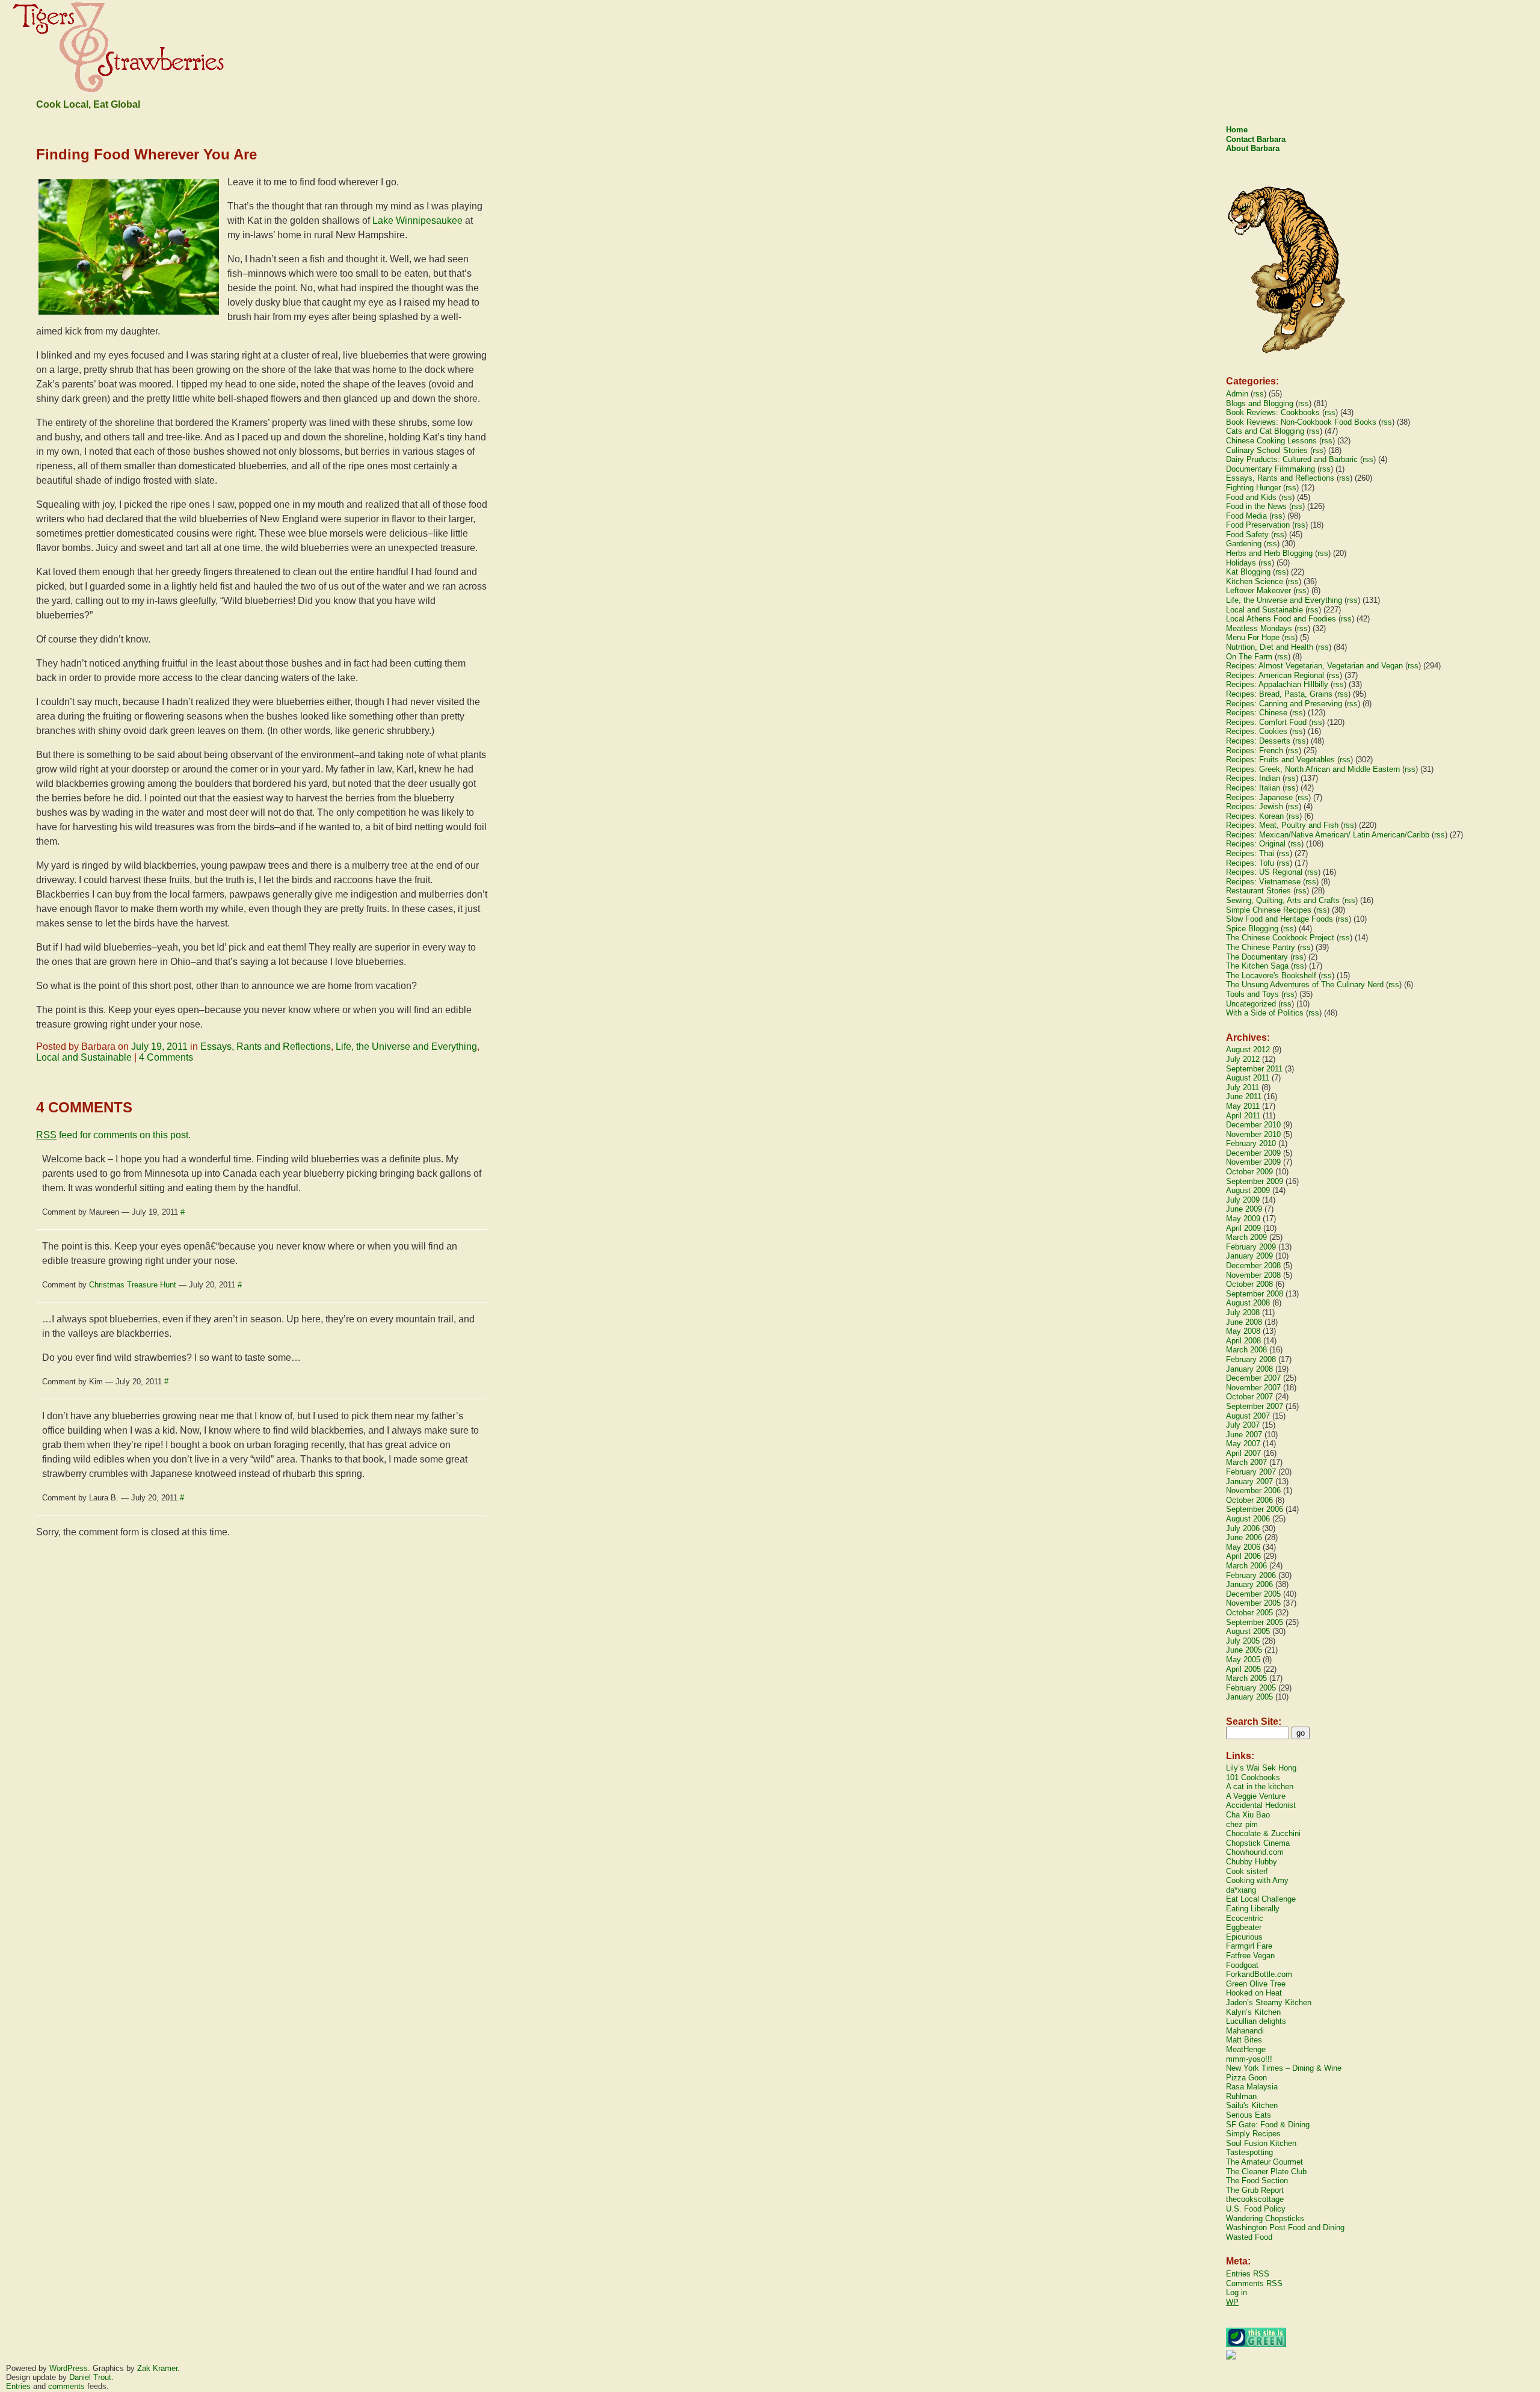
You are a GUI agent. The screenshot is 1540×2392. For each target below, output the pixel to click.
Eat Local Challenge (1261, 1899)
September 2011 (1254, 1069)
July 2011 (1243, 1087)
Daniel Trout (90, 2377)
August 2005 (1248, 1631)
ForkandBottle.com (1259, 1974)
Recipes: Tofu (1250, 863)
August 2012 (1248, 1050)
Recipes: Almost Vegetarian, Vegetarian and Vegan (1314, 666)
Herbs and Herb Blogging (1269, 553)
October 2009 (1249, 1172)
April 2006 (1243, 1556)
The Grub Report (1255, 2190)
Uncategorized (1251, 1004)
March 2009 (1246, 1237)
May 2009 (1243, 1219)
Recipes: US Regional (1264, 872)
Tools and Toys (1252, 994)
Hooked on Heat (1254, 1993)
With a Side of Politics (1265, 1013)
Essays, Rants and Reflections (266, 1046)
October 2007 (1249, 1397)
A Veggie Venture (1256, 1796)
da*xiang (1241, 1890)
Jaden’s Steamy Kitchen (1269, 2002)
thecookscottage (1255, 2199)
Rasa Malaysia (1252, 2087)
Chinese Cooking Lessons (1271, 441)
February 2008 (1251, 1359)
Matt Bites (1244, 2040)
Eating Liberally (1253, 1909)
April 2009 (1243, 1228)
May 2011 (1243, 1106)
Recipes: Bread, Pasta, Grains (1279, 694)
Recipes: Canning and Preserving (1284, 704)
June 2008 (1244, 1322)
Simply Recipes (1253, 2134)
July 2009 (1243, 1200)
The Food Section (1257, 2181)
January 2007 (1249, 1481)
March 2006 (1246, 1566)
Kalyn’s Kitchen (1253, 2012)
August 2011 (1248, 1078)
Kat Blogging (1248, 572)
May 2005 (1243, 1660)
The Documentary (1257, 957)
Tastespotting (1249, 2152)
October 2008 (1249, 1284)
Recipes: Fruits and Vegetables (1280, 760)
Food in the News (1256, 506)
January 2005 (1249, 1697)
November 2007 (1253, 1388)
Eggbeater (1244, 1927)
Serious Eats (1249, 2115)
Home (1237, 130)
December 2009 (1253, 1153)
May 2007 (1243, 1444)
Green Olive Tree (1256, 1984)
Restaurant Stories (1258, 891)
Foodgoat (1242, 1965)
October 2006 (1249, 1500)
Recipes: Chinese (1257, 713)
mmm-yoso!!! (1249, 2059)
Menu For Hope (1253, 637)
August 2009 (1248, 1190)
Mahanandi (1245, 2031)
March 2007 (1246, 1462)
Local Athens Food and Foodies (1281, 619)
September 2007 (1255, 1406)
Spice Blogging (1252, 929)
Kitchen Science (1255, 581)
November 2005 (1253, 1603)
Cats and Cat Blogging (1265, 431)
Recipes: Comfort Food (1266, 722)
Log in (1237, 2292)
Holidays (1241, 563)
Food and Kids (1251, 497)
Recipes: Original (1256, 844)
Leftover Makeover (1258, 590)
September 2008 (1255, 1294)
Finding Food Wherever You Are (146, 154)
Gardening (1244, 544)
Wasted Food (1249, 2237)
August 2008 (1248, 1303)
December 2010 (1253, 1125)
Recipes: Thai (1250, 853)
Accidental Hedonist (1261, 1805)
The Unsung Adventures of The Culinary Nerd (1305, 985)
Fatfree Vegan (1250, 1956)
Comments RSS (1254, 2283)
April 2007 (1243, 1453)
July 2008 (1243, 1312)
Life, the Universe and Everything (406, 1046)
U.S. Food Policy (1256, 2209)
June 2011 (1244, 1096)
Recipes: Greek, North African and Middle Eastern (1313, 769)
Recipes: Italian (1253, 788)
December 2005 (1253, 1594)
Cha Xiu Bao (1248, 1815)
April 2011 (1243, 1116)
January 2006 (1249, 1584)
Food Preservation (1258, 525)
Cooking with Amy (1257, 1880)
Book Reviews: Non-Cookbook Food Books (1301, 422)
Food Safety (1247, 535)
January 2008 (1249, 1369)
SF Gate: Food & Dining (1268, 2125)
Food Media (1246, 516)
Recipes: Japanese (1259, 797)
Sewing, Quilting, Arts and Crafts (1283, 900)
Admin (1237, 394)
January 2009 (1249, 1256)
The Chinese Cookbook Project (1280, 938)
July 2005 (1243, 1641)
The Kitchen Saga (1257, 966)
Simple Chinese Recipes (1269, 910)
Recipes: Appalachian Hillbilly (1277, 684)
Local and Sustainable (84, 1057)
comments (66, 2386)
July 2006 (1243, 1528)
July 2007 (1243, 1425)
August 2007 (1248, 1416)
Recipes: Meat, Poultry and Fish (1282, 825)
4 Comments (166, 1057)
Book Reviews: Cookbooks (1273, 412)
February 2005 (1251, 1688)
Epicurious (1244, 1937)
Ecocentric (1245, 1918)
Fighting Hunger (1253, 488)
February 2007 (1251, 1472)
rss (1258, 394)
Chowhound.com (1255, 1852)
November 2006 (1253, 1490)
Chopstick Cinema (1258, 1843)
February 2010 (1251, 1143)
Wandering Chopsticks (1265, 2218)
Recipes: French (1255, 751)
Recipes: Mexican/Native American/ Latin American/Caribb (1328, 835)
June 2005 (1244, 1650)
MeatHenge (1246, 2049)
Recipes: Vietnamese (1263, 882)
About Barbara (1253, 148)
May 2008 (1243, 1331)
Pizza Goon (1246, 2078)
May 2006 (1243, 1547)
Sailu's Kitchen (1252, 2105)
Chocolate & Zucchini (1263, 1833)
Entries (18, 2386)
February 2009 (1251, 1247)
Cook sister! (1247, 1871)
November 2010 (1253, 1134)
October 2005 (1249, 1613)
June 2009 (1244, 1209)
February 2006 (1251, 1575)
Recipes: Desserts (1258, 741)
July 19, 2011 (159, 1046)
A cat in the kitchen (1260, 1786)
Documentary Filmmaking (1270, 469)
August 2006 (1248, 1519)
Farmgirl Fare (1249, 1946)
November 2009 (1253, 1162)
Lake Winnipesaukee (417, 220)
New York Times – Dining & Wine (1284, 2068)
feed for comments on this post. (113, 1135)
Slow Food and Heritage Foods (1280, 919)
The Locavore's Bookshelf (1271, 976)
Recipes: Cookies (1257, 731)
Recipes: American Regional (1275, 675)
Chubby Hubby (1252, 1862)
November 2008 (1253, 1275)
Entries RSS (1248, 2274)
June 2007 (1244, 1435)
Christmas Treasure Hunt (133, 1285)
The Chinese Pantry (1261, 947)
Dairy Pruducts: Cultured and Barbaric (1292, 459)
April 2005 (1243, 1669)
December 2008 (1253, 1265)
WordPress (69, 2368)
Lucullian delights (1256, 2021)
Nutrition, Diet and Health (1270, 647)
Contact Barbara (1256, 139)
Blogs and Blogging (1260, 403)
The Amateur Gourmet (1264, 2162)
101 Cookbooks (1253, 1777)
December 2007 (1253, 1378)
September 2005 (1255, 1622)
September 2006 (1255, 1509)
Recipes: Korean (1255, 816)
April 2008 (1243, 1341)
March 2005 (1246, 1678)
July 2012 (1243, 1059)
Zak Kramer (157, 2368)
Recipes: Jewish (1255, 806)
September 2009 (1255, 1181)
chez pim (1242, 1824)
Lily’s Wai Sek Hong (1261, 1768)
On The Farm (1249, 657)
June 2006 (1244, 1537)
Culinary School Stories (1267, 450)
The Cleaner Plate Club (1266, 2172)
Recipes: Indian (1253, 778)
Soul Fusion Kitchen (1261, 2143)
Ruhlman (1241, 2096)
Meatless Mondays (1259, 628)
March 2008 (1246, 1350)
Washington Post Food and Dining (1285, 2227)
